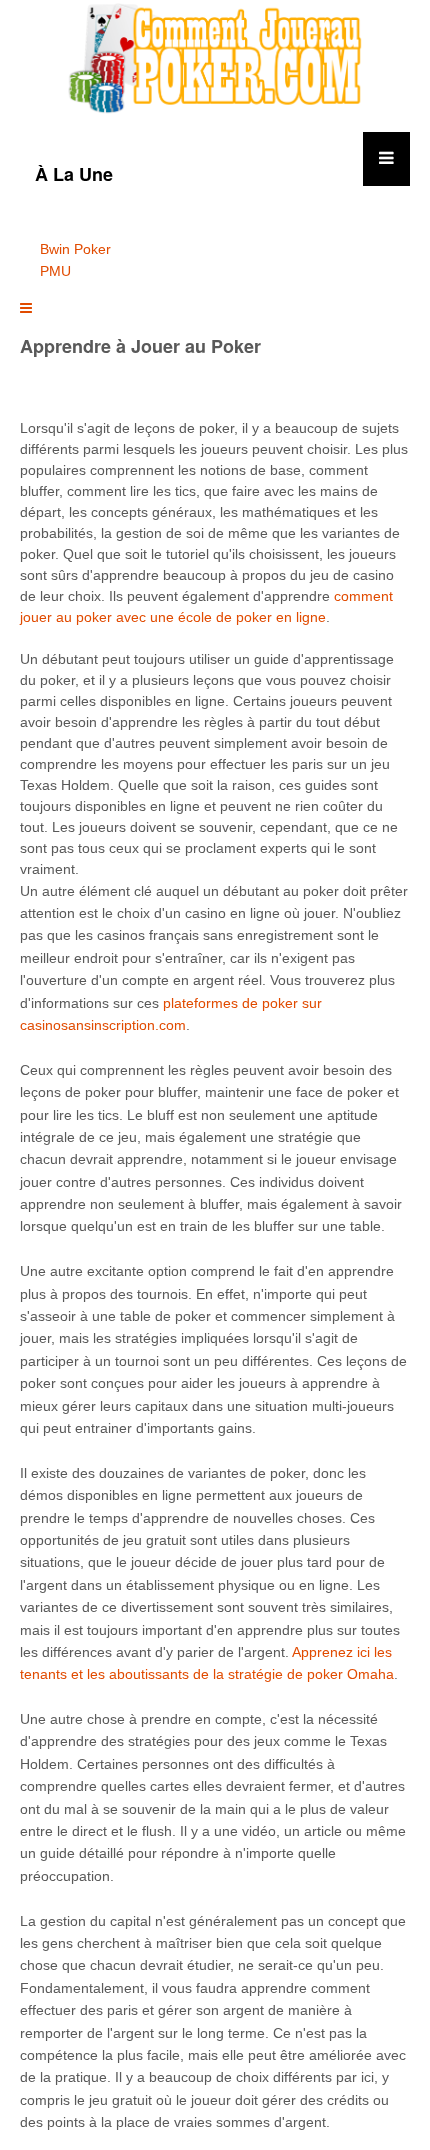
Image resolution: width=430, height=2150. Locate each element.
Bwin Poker (75, 249)
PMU (55, 271)
